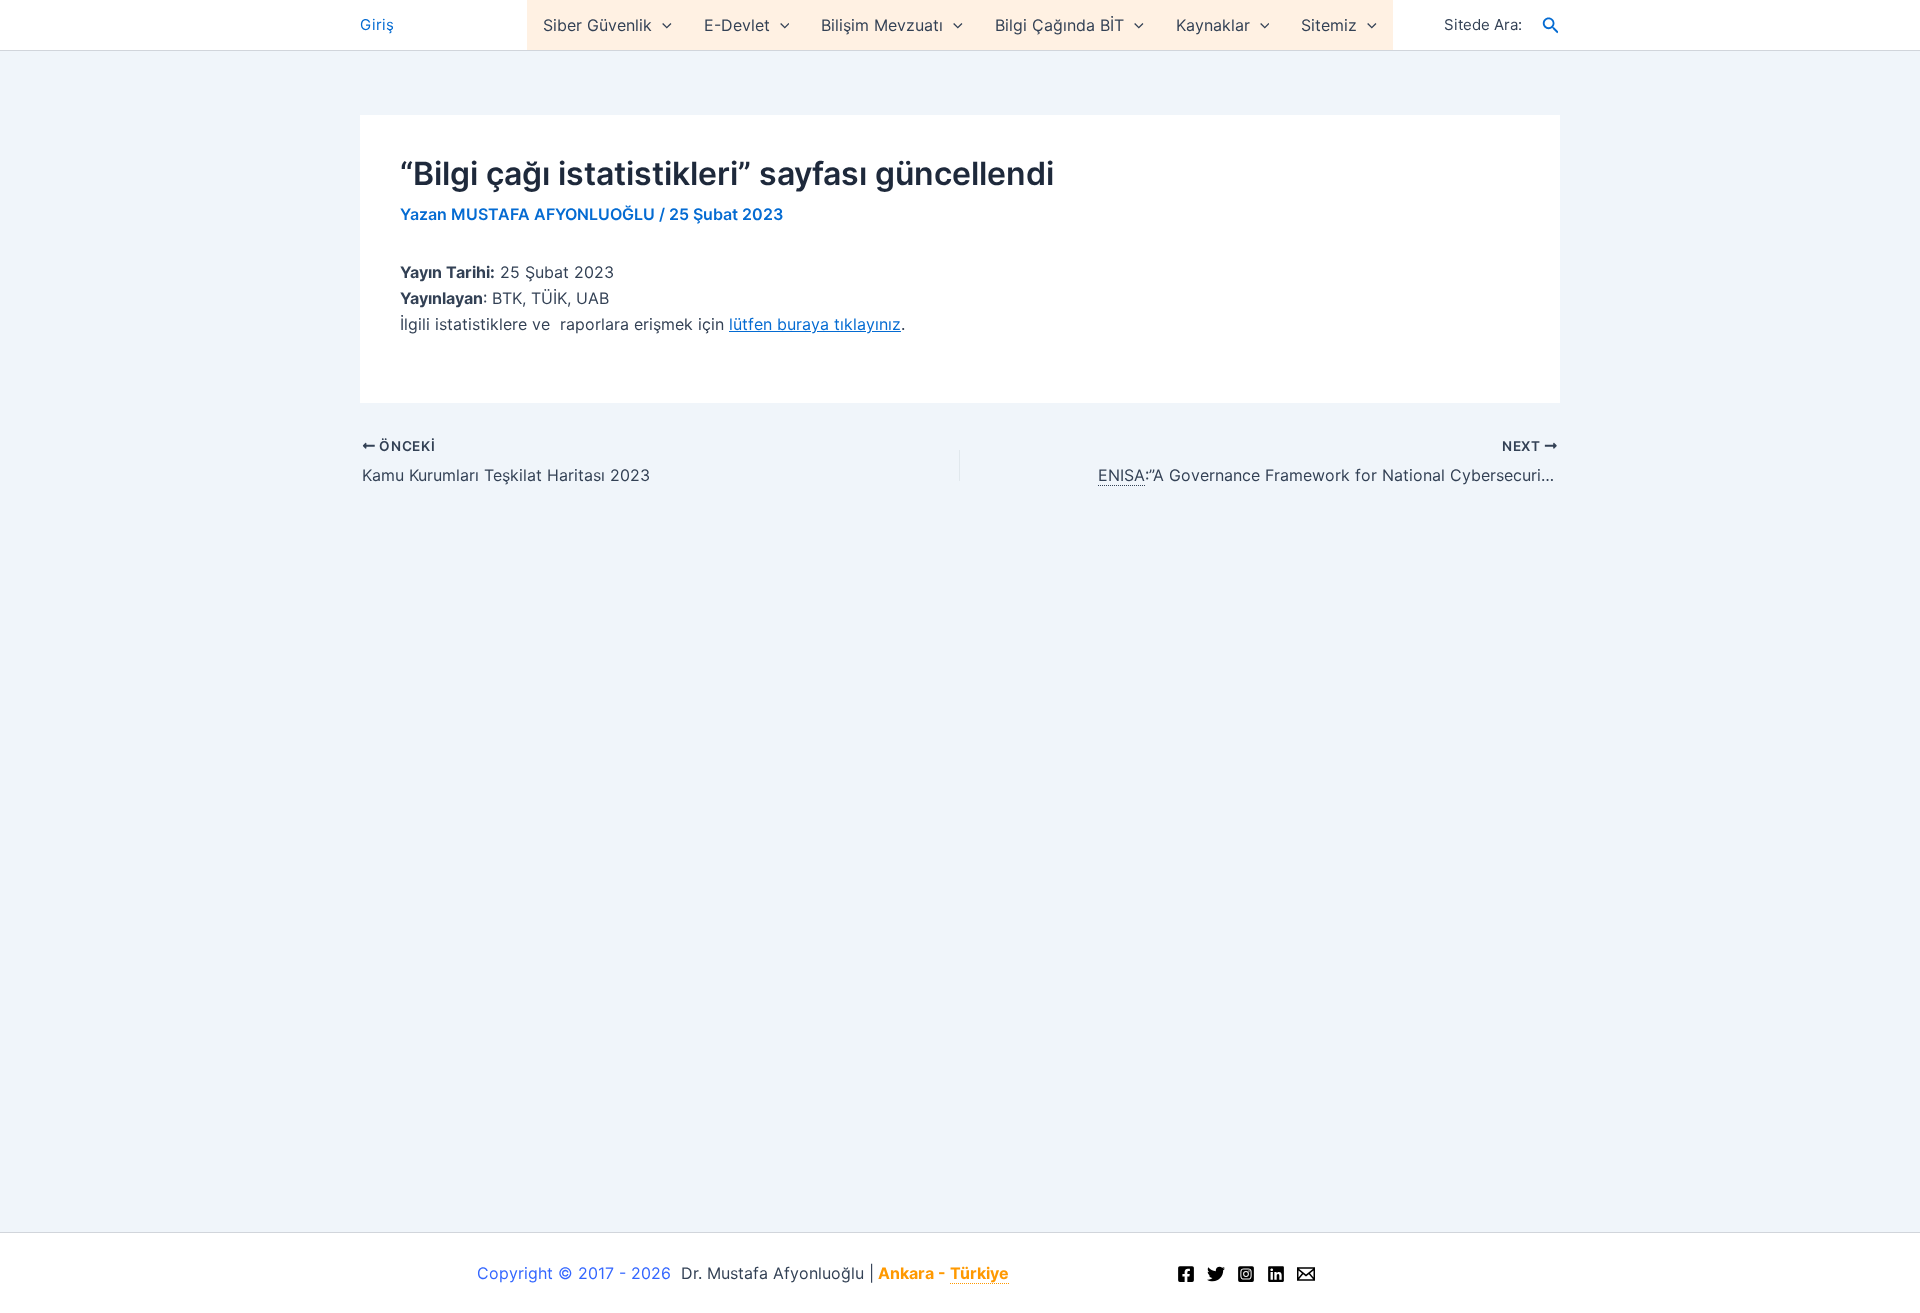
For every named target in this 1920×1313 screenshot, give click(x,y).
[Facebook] (1186, 1274)
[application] (662, 25)
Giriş (377, 24)
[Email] (1306, 1274)
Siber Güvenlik (597, 25)
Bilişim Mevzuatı (882, 25)
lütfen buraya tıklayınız (815, 324)
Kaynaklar (1213, 25)
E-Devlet (737, 25)
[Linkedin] (1276, 1274)
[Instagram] (1246, 1274)
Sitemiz (1329, 25)
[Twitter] (1216, 1274)
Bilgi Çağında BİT (1059, 25)
